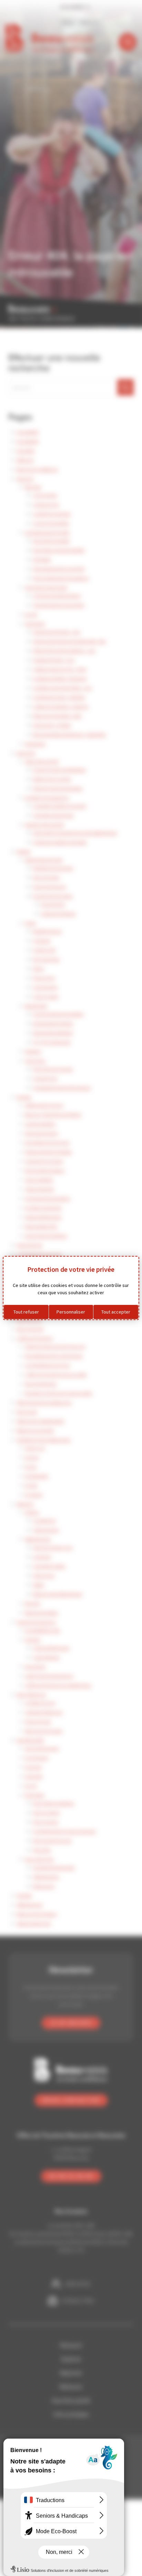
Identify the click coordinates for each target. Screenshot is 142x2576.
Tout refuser (26, 1312)
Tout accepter (116, 1312)
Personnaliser (71, 1312)
